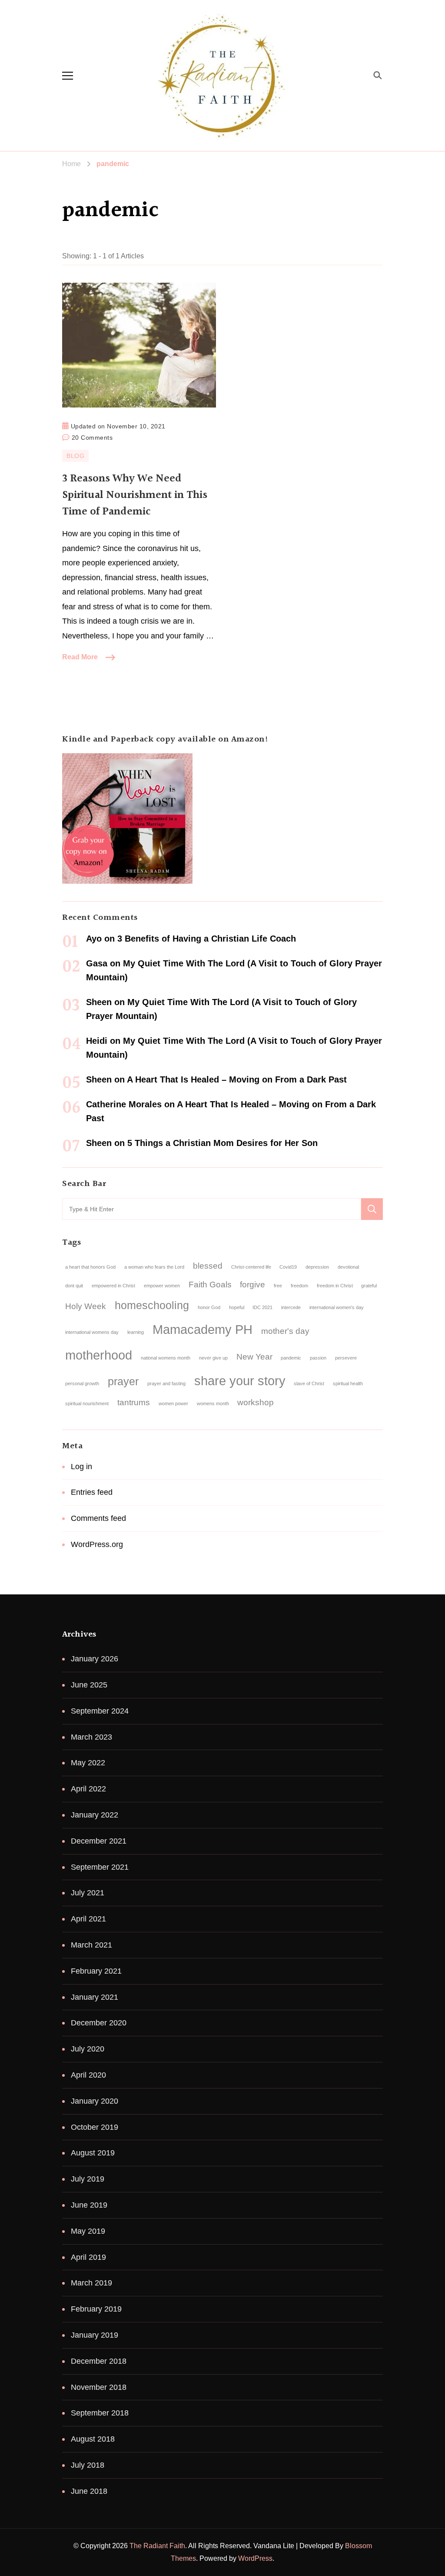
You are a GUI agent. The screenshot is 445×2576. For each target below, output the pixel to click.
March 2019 (91, 2283)
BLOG (75, 456)
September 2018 (100, 2413)
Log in (81, 1467)
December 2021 (99, 1841)
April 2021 (88, 1919)
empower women (162, 1286)
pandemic (291, 1358)
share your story (240, 1381)
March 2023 (91, 1737)
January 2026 (95, 1659)
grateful (369, 1286)
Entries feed (92, 1492)
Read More (80, 657)
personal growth (82, 1383)
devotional (348, 1267)
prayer (123, 1382)
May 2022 (88, 1763)
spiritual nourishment (87, 1403)
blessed (208, 1266)
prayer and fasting (166, 1383)
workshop (256, 1402)
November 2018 (99, 2387)
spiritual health (348, 1383)
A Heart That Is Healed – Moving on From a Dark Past (237, 1079)
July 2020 (88, 2049)
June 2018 (89, 2491)
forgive (252, 1285)
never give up (213, 1358)
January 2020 (95, 2101)
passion (318, 1358)
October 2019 (95, 2127)
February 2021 (96, 1971)
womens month (213, 1403)
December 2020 (99, 2023)
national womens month (166, 1358)
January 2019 (95, 2335)
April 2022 (88, 1789)
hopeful (237, 1307)
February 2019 (96, 2309)
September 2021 (100, 1867)
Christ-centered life (251, 1267)
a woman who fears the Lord (154, 1267)
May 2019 (88, 2231)
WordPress (255, 2558)
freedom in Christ (335, 1286)
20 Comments (92, 436)
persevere (346, 1358)
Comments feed (98, 1518)
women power (173, 1403)
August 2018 (93, 2439)
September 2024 (100, 1711)
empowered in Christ (113, 1286)
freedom (299, 1286)
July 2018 (88, 2465)
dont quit (74, 1286)
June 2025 (89, 1685)
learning (136, 1332)
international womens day (92, 1332)
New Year (254, 1357)
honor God (209, 1307)
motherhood (99, 1355)
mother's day (285, 1331)
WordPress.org (97, 1544)
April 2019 (88, 2257)
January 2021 (95, 1997)
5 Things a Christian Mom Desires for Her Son (222, 1143)
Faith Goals (210, 1285)
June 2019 (89, 2205)
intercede (291, 1307)
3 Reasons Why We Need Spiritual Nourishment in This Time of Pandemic (135, 495)
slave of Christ (309, 1383)
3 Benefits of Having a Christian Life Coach (207, 939)
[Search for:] (212, 1209)
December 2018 (99, 2361)
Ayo (94, 939)
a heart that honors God (90, 1267)
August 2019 (93, 2153)
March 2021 (91, 1945)
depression (317, 1267)
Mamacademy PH (203, 1329)
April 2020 (88, 2075)
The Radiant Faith (157, 2546)
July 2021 (88, 1893)
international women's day (337, 1307)
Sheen (99, 1002)
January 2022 (95, 1815)
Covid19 (288, 1267)
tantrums (134, 1402)
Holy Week (86, 1306)
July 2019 (88, 2179)
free (278, 1286)
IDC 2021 (262, 1307)
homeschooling (152, 1305)
